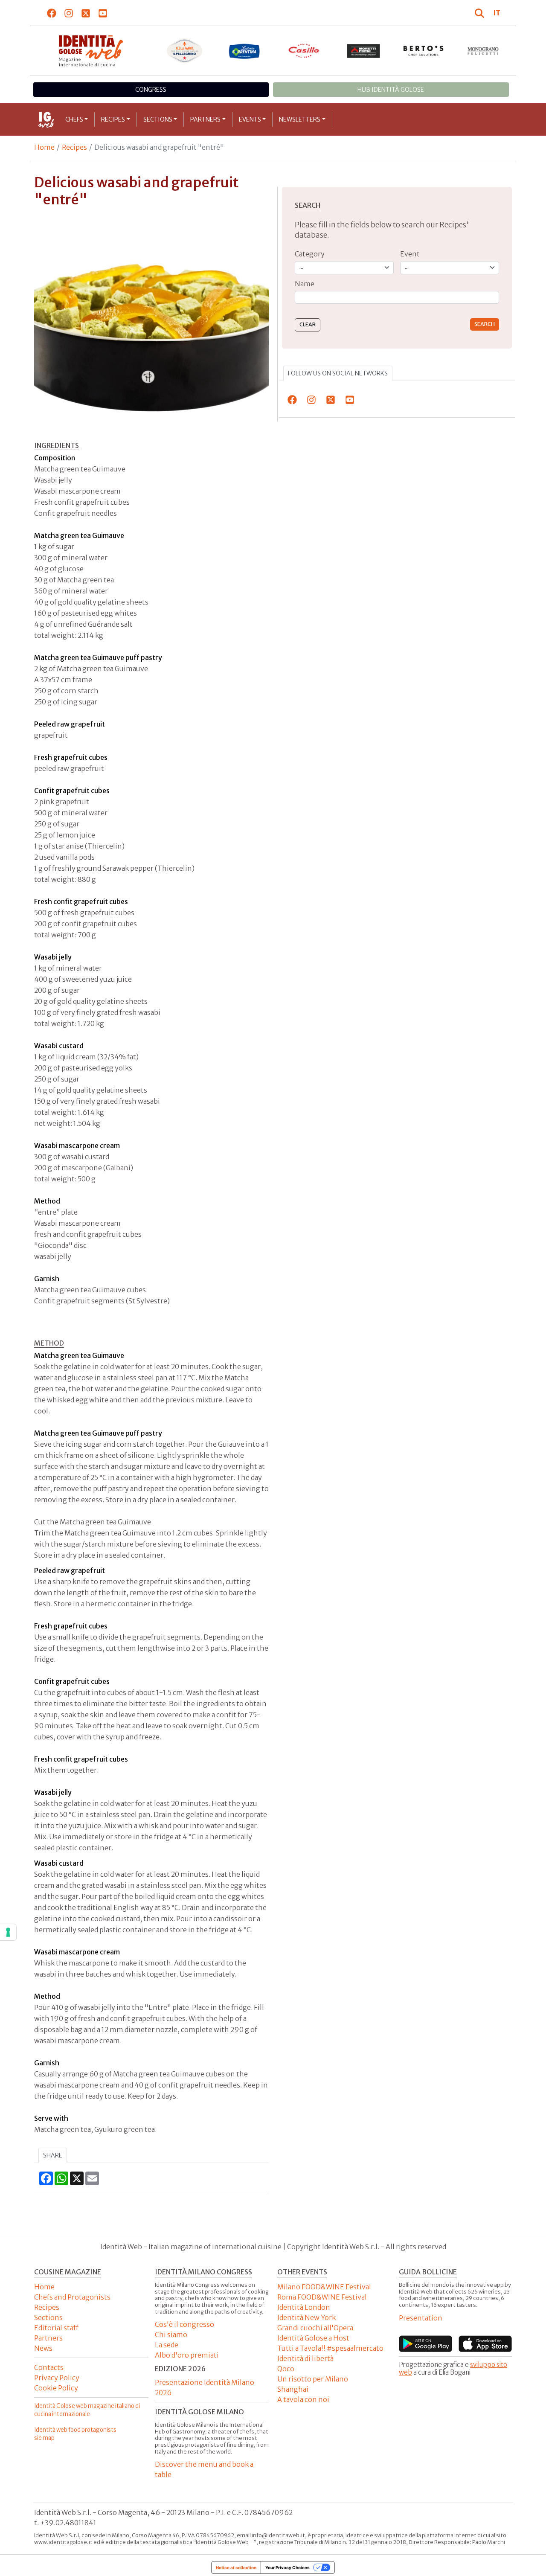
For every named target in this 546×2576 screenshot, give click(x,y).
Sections (158, 119)
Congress (151, 90)
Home (44, 147)
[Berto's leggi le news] (424, 51)
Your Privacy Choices (288, 2567)
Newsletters (300, 119)
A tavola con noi (303, 2399)
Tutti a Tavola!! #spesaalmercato (330, 2348)
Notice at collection (236, 2567)
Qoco (286, 2369)
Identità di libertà (305, 2358)
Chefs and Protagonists (72, 2297)
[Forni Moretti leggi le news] (364, 51)
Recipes (113, 119)
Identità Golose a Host (313, 2338)
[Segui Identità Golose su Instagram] (69, 13)
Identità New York (306, 2317)
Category (310, 254)
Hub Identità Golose (391, 90)
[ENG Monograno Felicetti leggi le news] (483, 51)
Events (250, 119)
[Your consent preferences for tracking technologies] (8, 1932)
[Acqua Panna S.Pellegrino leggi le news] (185, 51)
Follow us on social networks (338, 373)
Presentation (421, 2318)
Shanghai (293, 2389)
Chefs (74, 119)
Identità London (304, 2307)
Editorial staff (56, 2328)
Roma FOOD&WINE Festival (322, 2297)
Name (305, 284)
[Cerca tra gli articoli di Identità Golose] (481, 13)
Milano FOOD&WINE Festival (324, 2287)
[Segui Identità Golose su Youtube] (103, 13)
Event (410, 254)
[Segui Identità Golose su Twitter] (86, 13)
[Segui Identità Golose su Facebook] (52, 13)
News (43, 2348)
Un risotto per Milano (313, 2379)
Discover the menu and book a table (204, 2469)
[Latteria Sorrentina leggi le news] (244, 51)
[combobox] (397, 298)
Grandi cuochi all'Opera (315, 2328)
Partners (205, 119)
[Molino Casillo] (304, 51)
